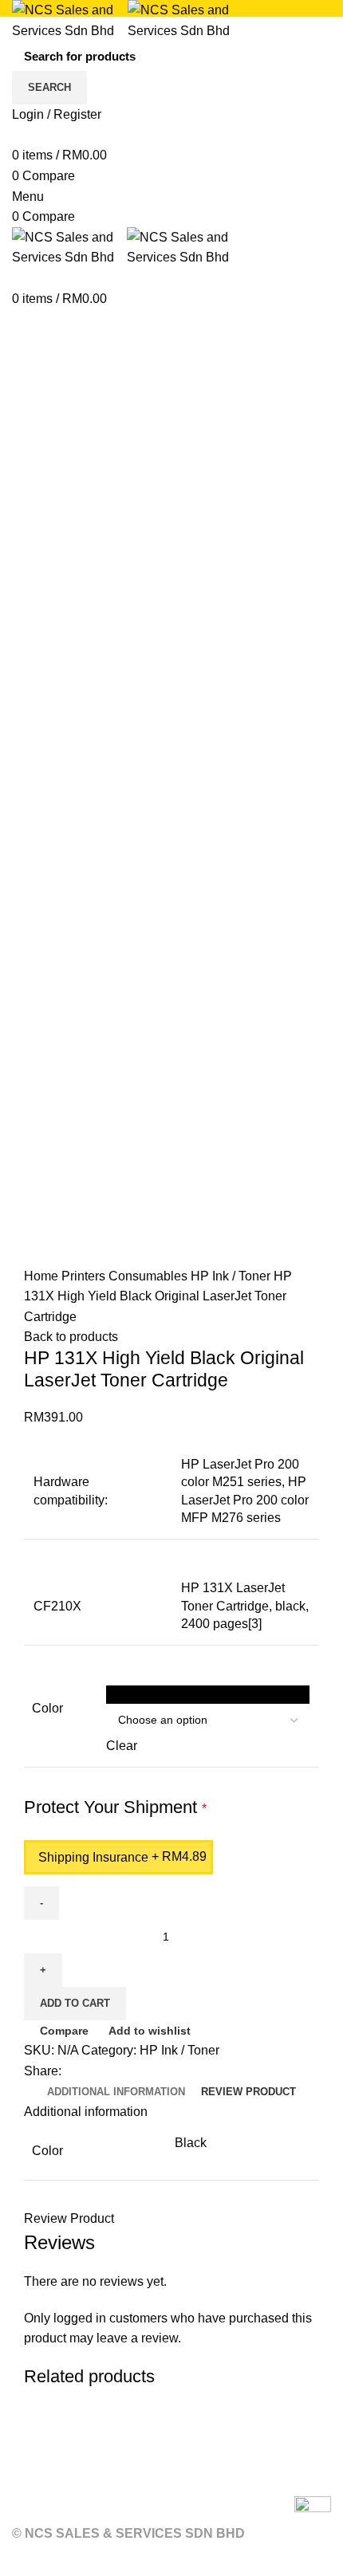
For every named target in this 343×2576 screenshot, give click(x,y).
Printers (85, 1276)
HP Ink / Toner (232, 1276)
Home (43, 1276)
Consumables (150, 1276)
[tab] (116, 2092)
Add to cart (75, 2003)
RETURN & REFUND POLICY (101, 2479)
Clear (122, 1746)
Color (47, 1708)
